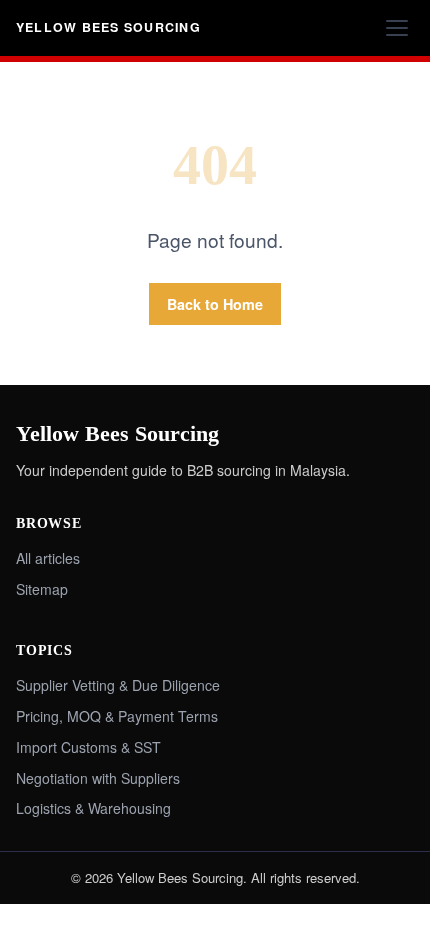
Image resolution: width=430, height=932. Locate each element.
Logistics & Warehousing (93, 808)
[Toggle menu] (397, 28)
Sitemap (42, 589)
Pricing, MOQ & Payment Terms (117, 716)
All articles (48, 558)
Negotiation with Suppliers (98, 778)
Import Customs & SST (88, 747)
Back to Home (215, 304)
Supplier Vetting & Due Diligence (118, 685)
